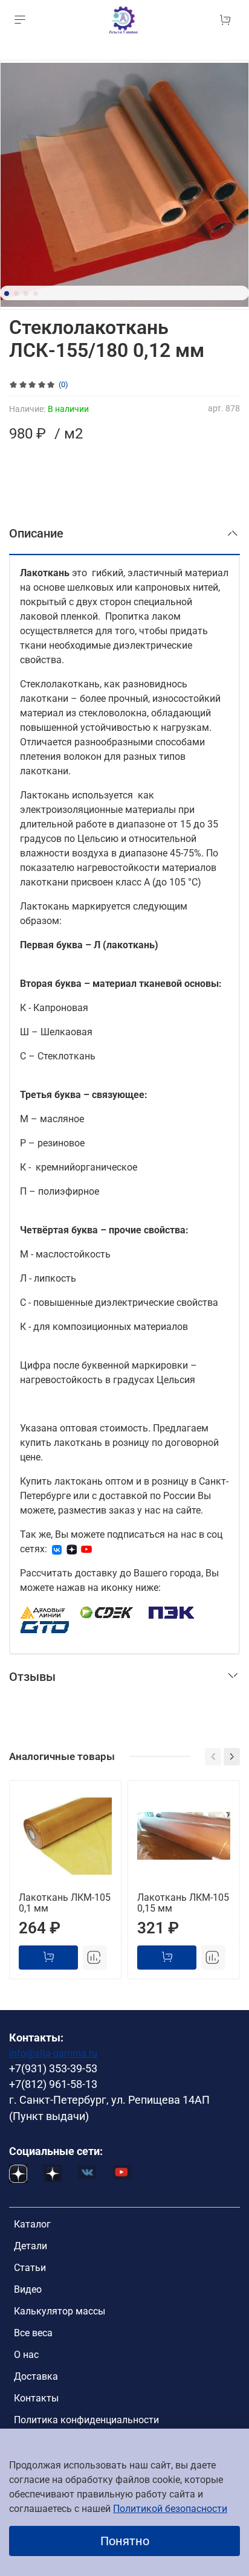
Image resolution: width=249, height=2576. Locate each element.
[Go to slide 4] (36, 294)
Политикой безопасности (170, 2509)
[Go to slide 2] (16, 294)
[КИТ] (45, 1626)
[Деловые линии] (43, 1612)
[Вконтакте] (57, 1549)
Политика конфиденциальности (86, 2420)
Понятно (125, 2541)
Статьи (30, 2268)
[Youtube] (86, 1549)
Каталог (32, 2224)
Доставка (36, 2376)
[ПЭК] (172, 1612)
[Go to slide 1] (7, 294)
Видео (28, 2289)
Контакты (36, 2398)
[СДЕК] (107, 1612)
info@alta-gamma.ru (53, 2053)
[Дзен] (72, 1549)
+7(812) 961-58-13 (53, 2084)
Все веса (33, 2333)
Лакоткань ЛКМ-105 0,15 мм (183, 1903)
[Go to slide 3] (26, 294)
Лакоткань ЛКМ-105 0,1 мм (65, 1903)
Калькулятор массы (60, 2311)
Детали (31, 2246)
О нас (26, 2355)
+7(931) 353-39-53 (53, 2069)
